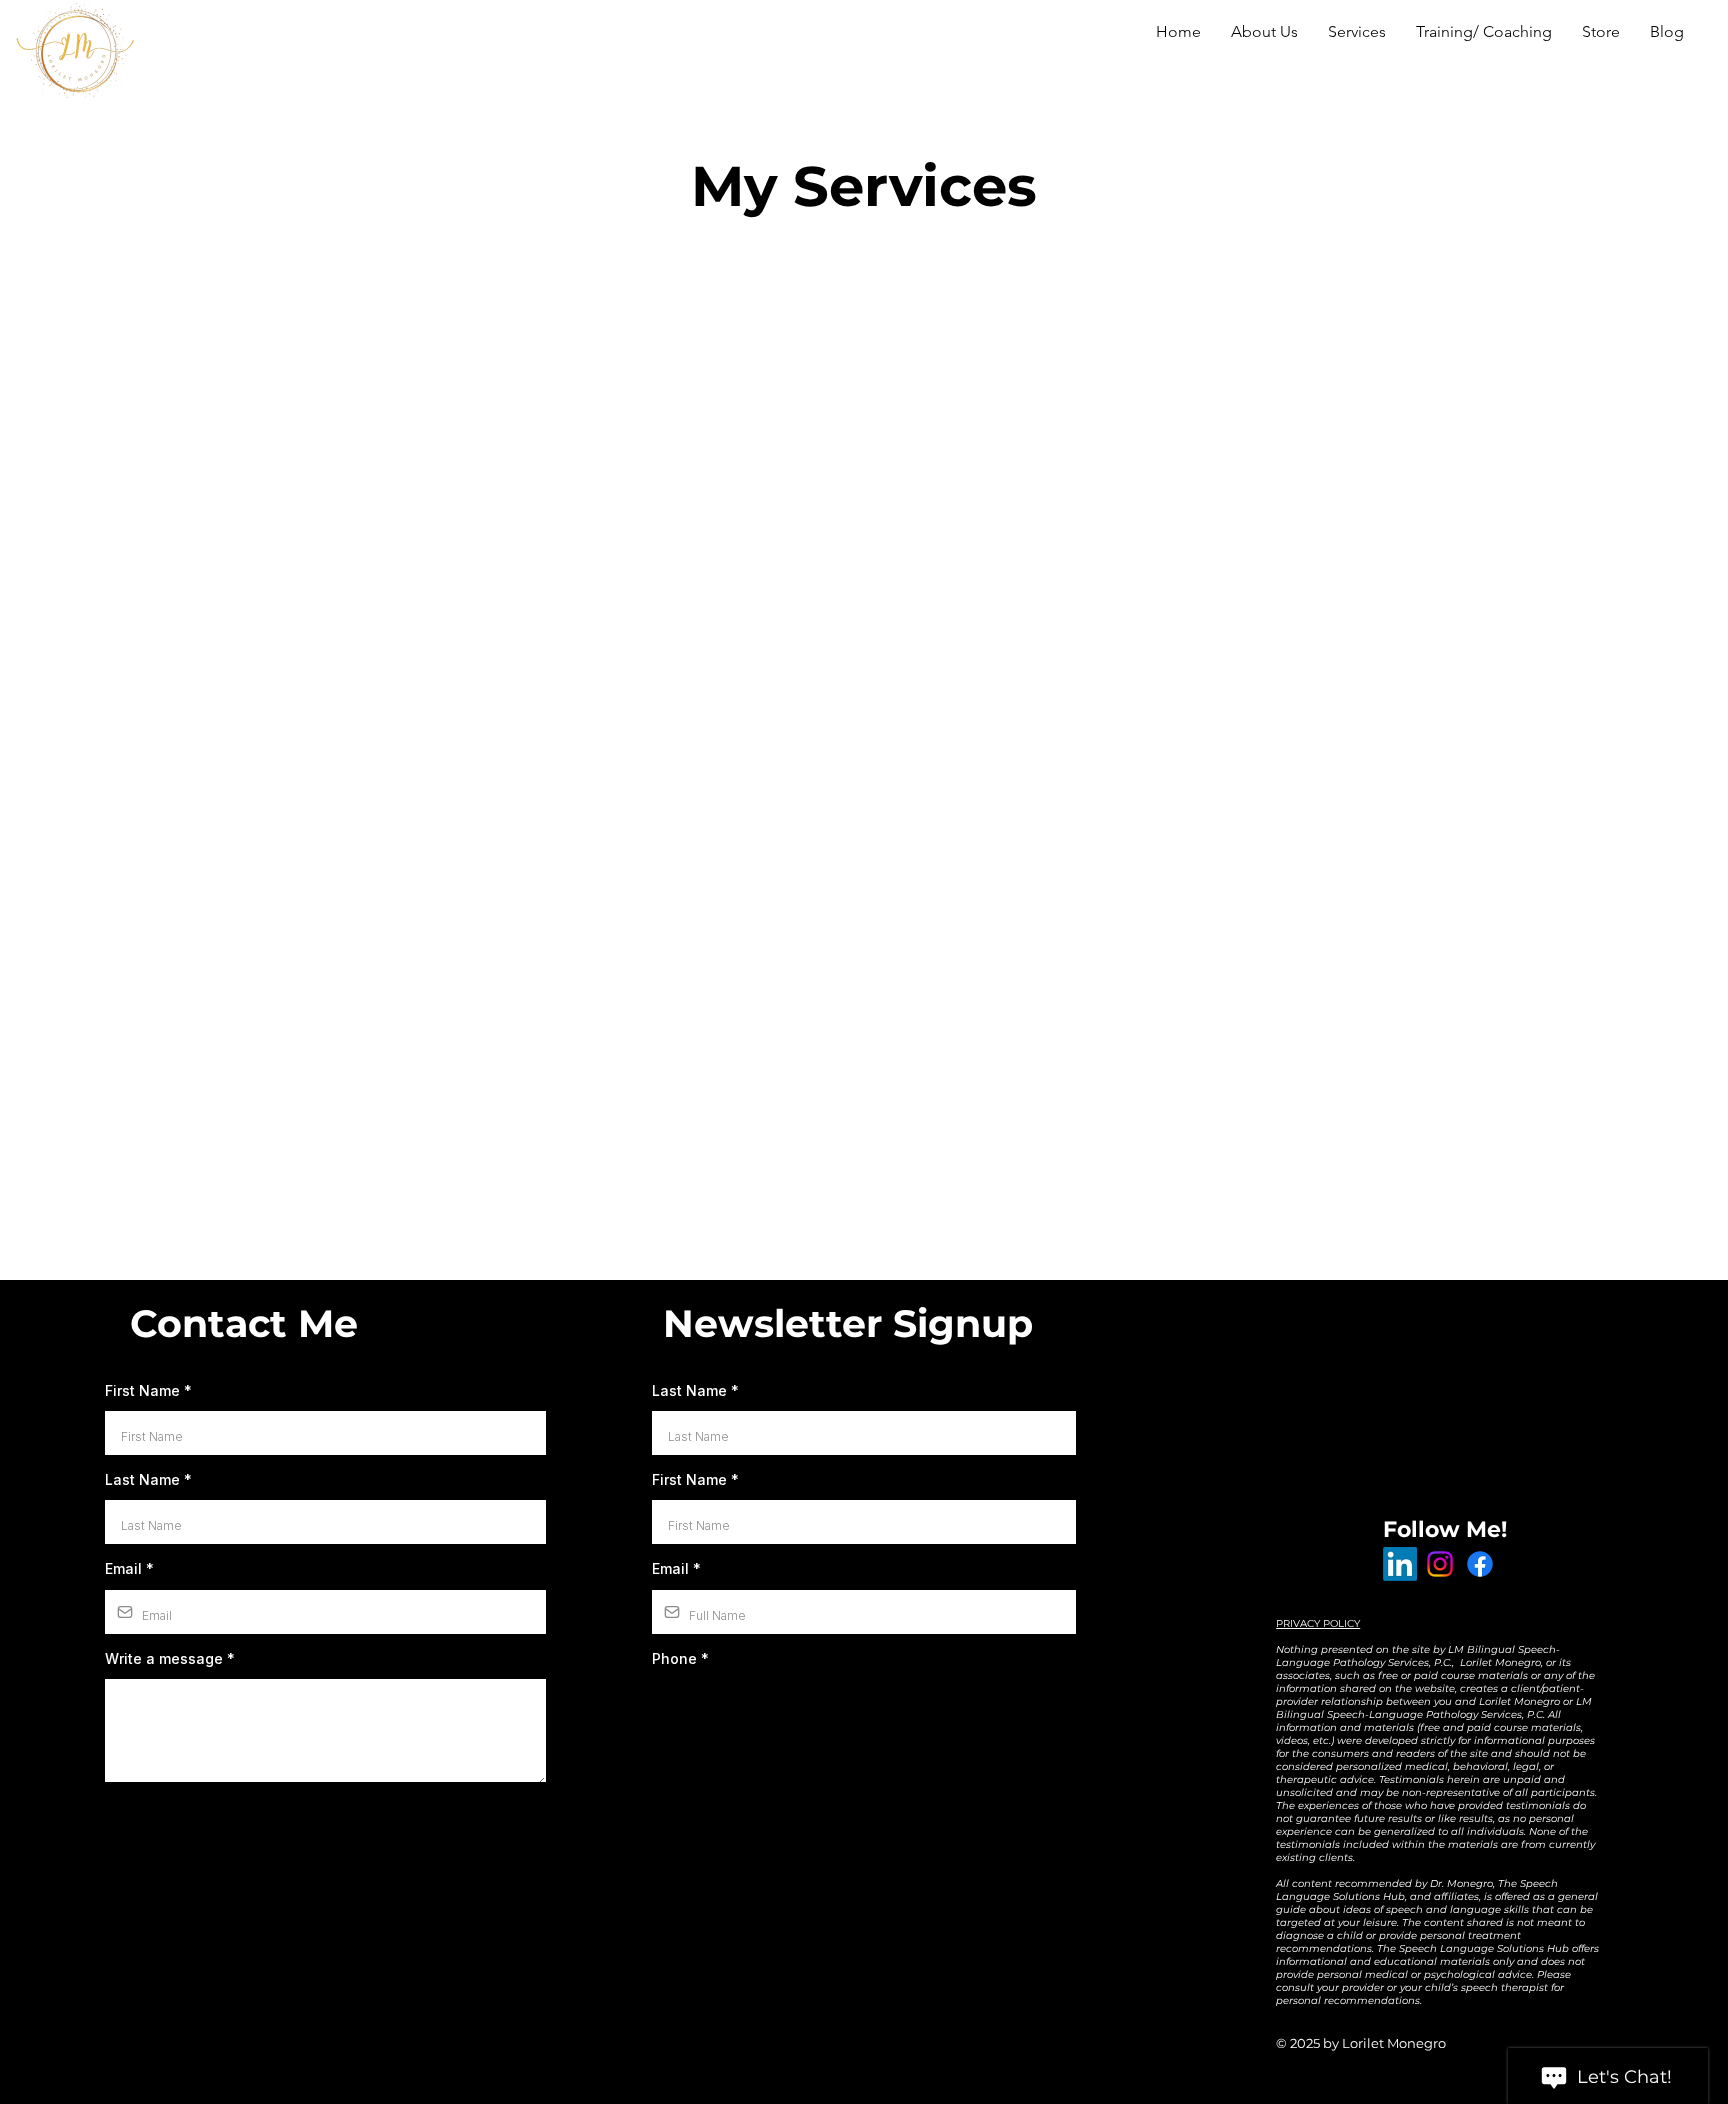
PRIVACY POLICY (1318, 1623)
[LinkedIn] (1400, 1564)
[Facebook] (1480, 1564)
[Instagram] (1440, 1564)
